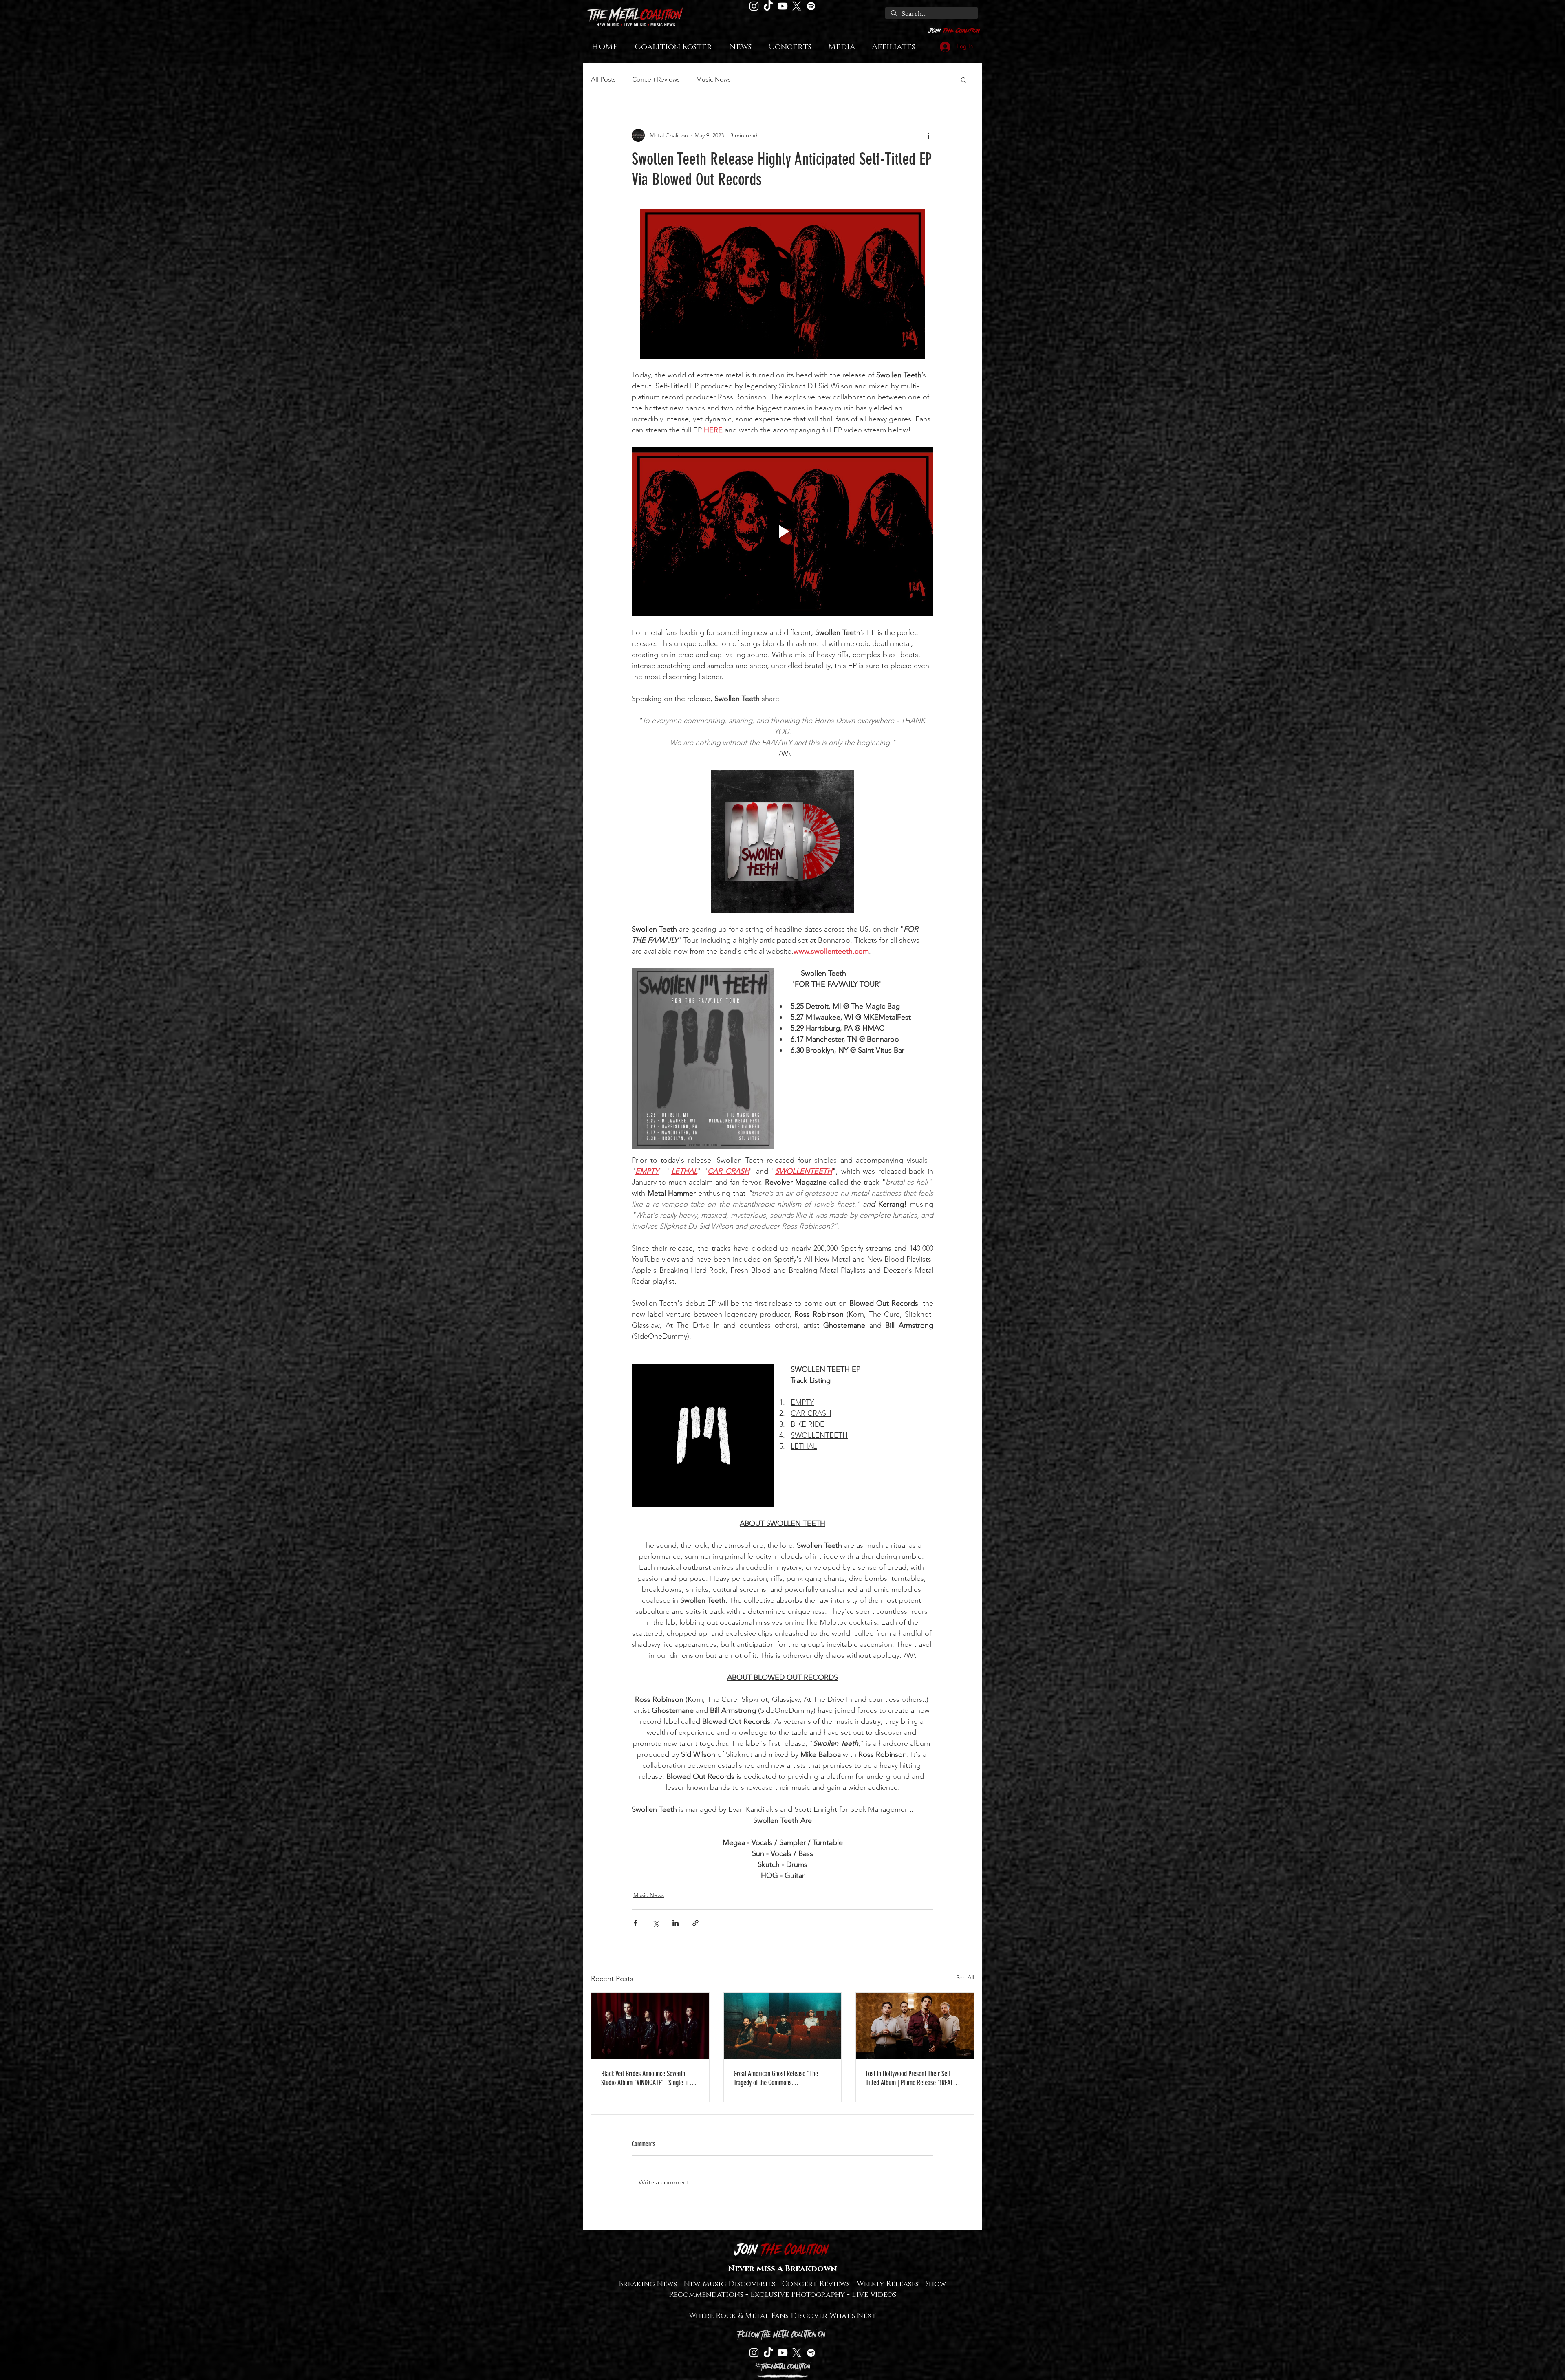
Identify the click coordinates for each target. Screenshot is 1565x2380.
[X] (797, 6)
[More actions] (928, 135)
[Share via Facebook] (636, 1923)
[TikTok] (768, 6)
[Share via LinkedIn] (676, 1923)
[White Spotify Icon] (811, 6)
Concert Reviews (656, 79)
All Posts (603, 79)
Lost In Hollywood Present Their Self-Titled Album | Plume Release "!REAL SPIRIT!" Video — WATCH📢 (909, 2078)
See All (965, 1977)
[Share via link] (695, 1923)
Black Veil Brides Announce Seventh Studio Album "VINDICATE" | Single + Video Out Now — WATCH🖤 (645, 2078)
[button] (964, 79)
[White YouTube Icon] (782, 6)
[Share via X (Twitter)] (656, 1923)
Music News (713, 79)
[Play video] (782, 531)
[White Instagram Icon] (754, 6)
